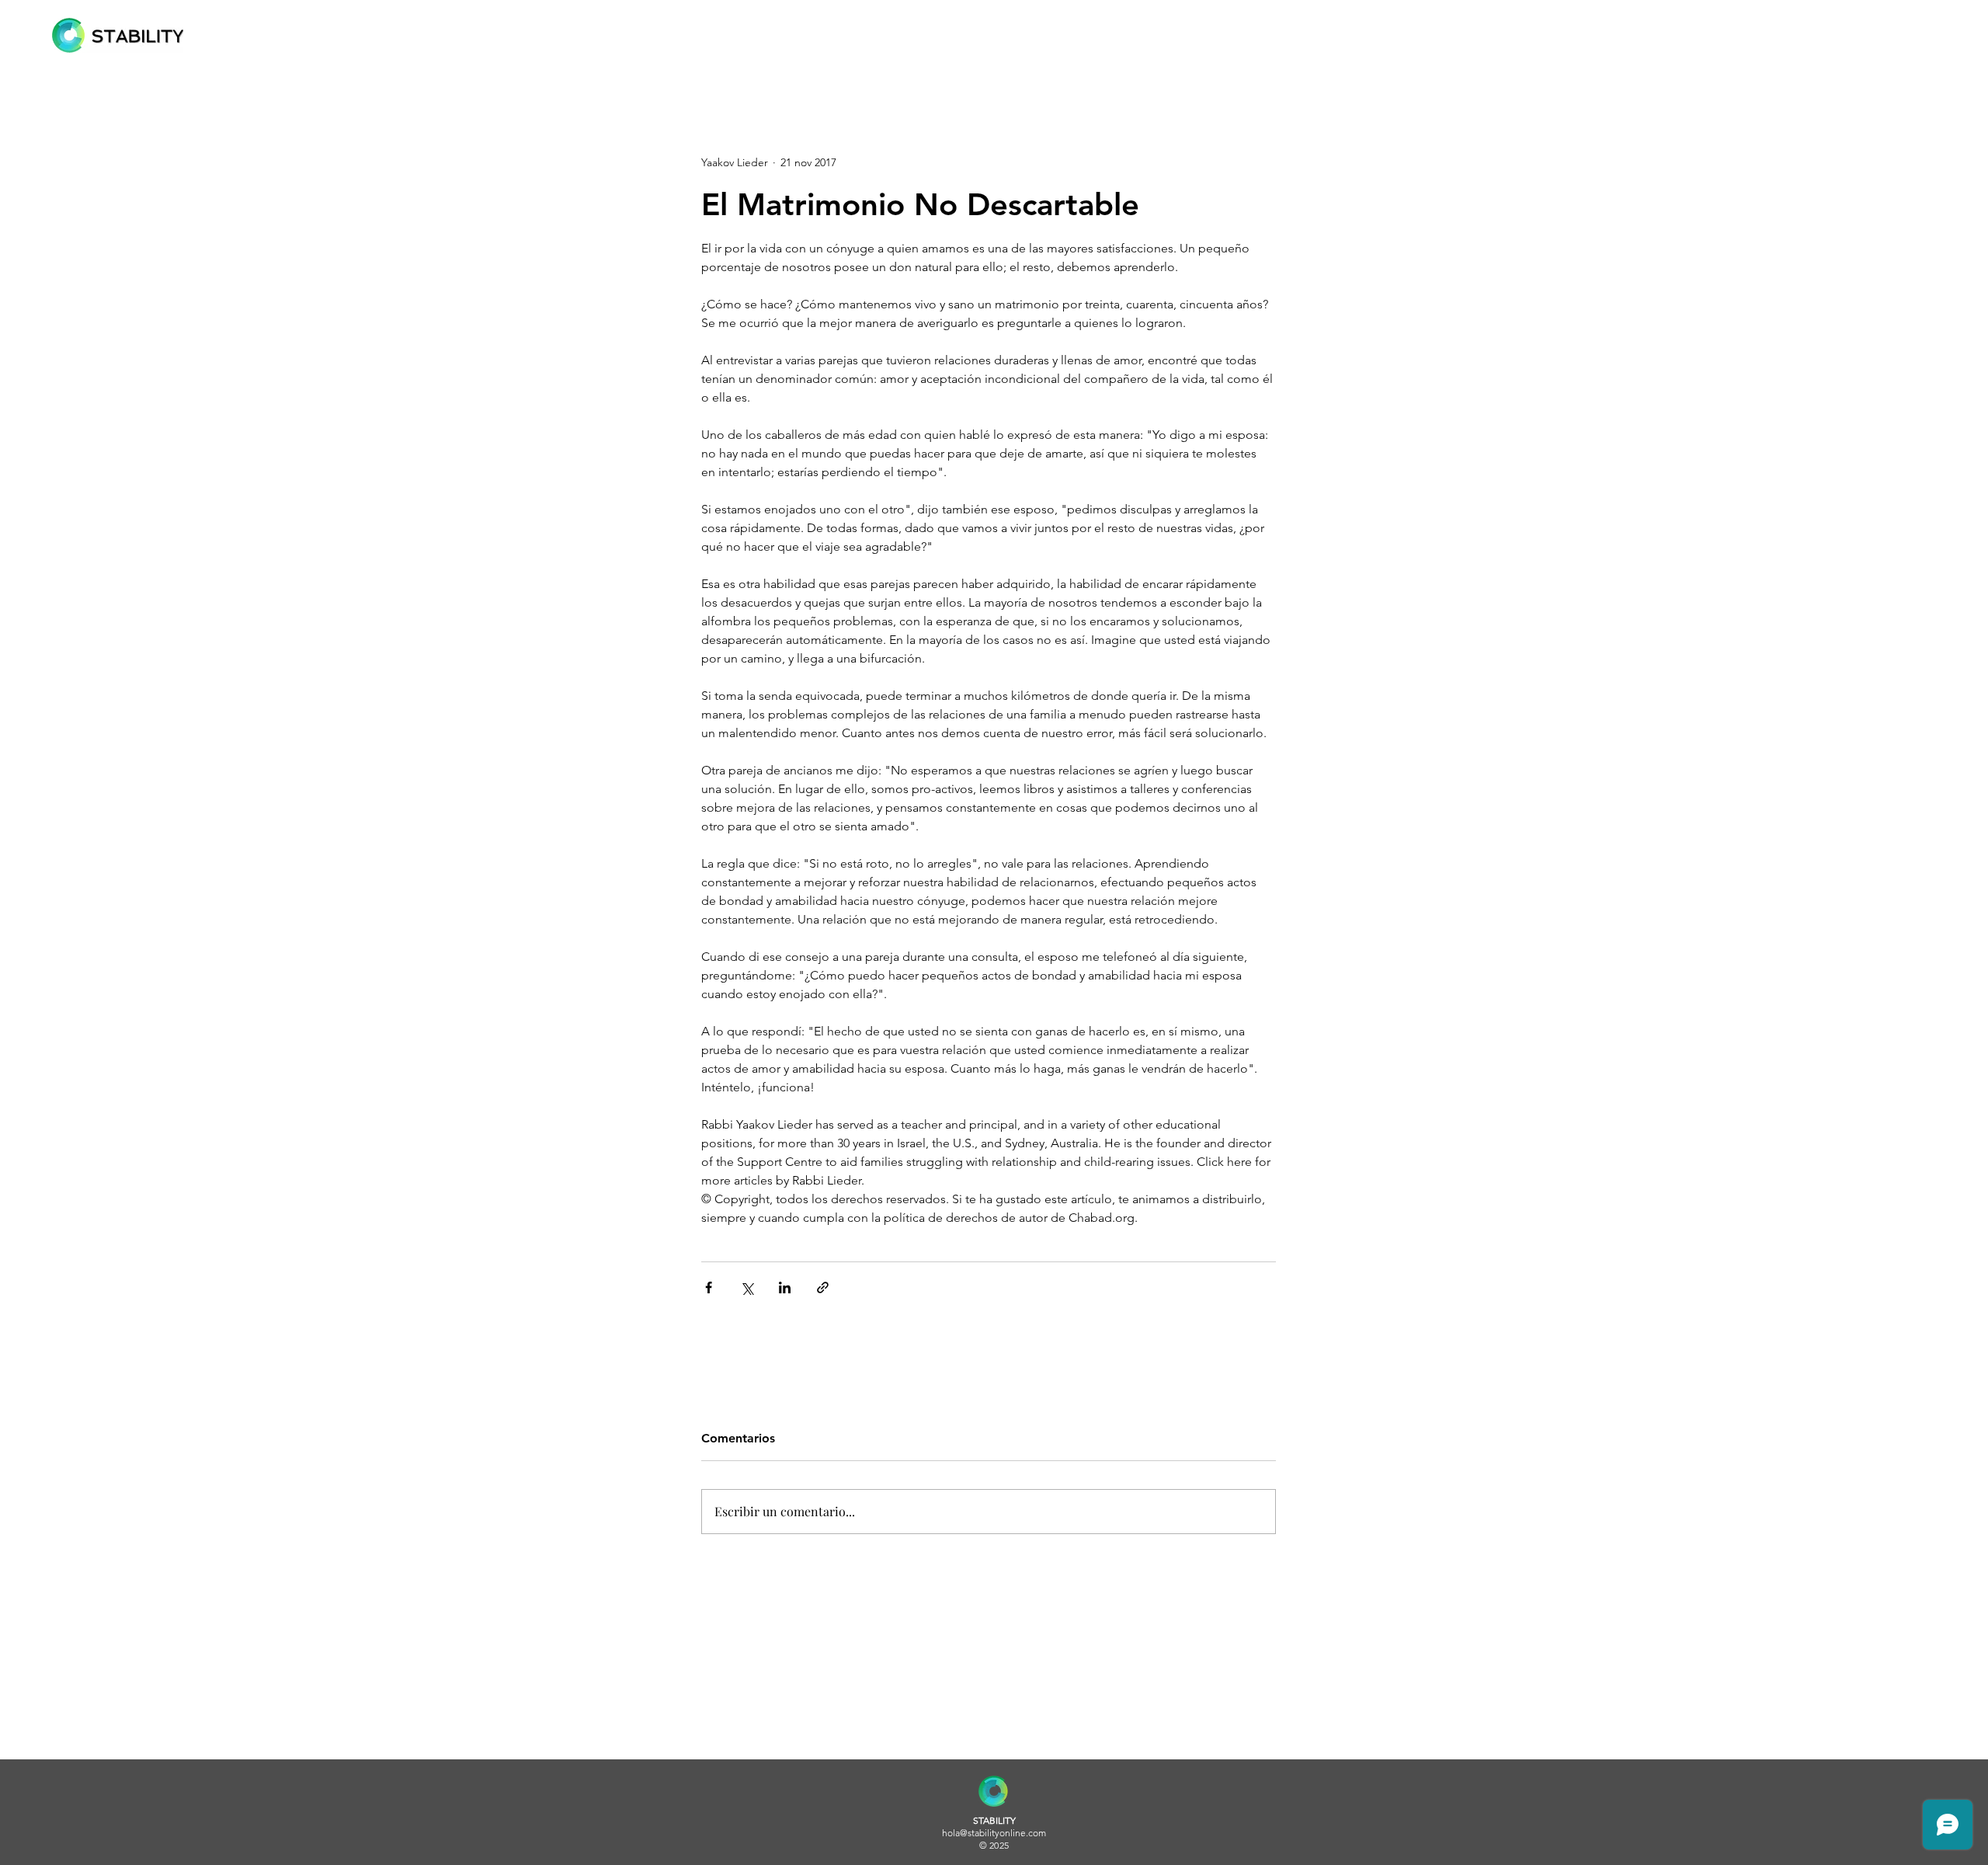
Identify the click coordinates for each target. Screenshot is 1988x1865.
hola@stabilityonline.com (994, 1833)
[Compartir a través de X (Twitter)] (747, 1287)
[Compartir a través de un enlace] (823, 1287)
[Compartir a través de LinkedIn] (785, 1287)
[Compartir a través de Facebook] (709, 1287)
